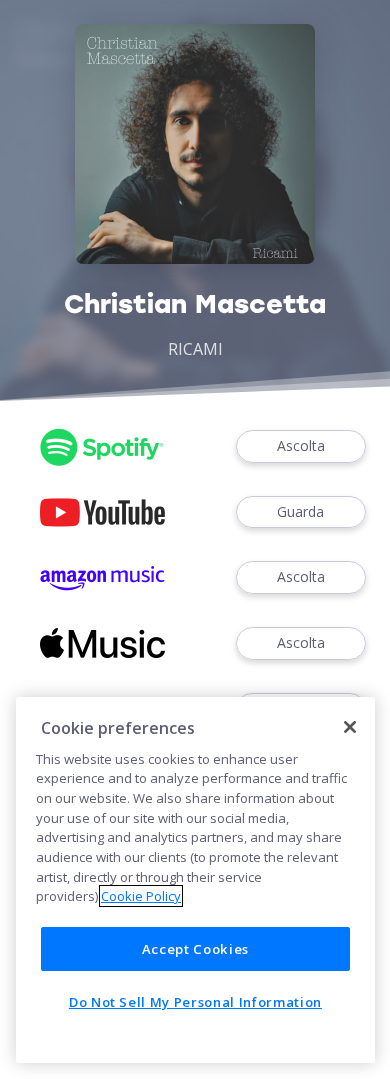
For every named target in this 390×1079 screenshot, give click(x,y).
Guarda (300, 511)
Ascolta (301, 445)
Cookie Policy (141, 896)
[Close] (350, 727)
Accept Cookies (195, 949)
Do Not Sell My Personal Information (195, 1002)
